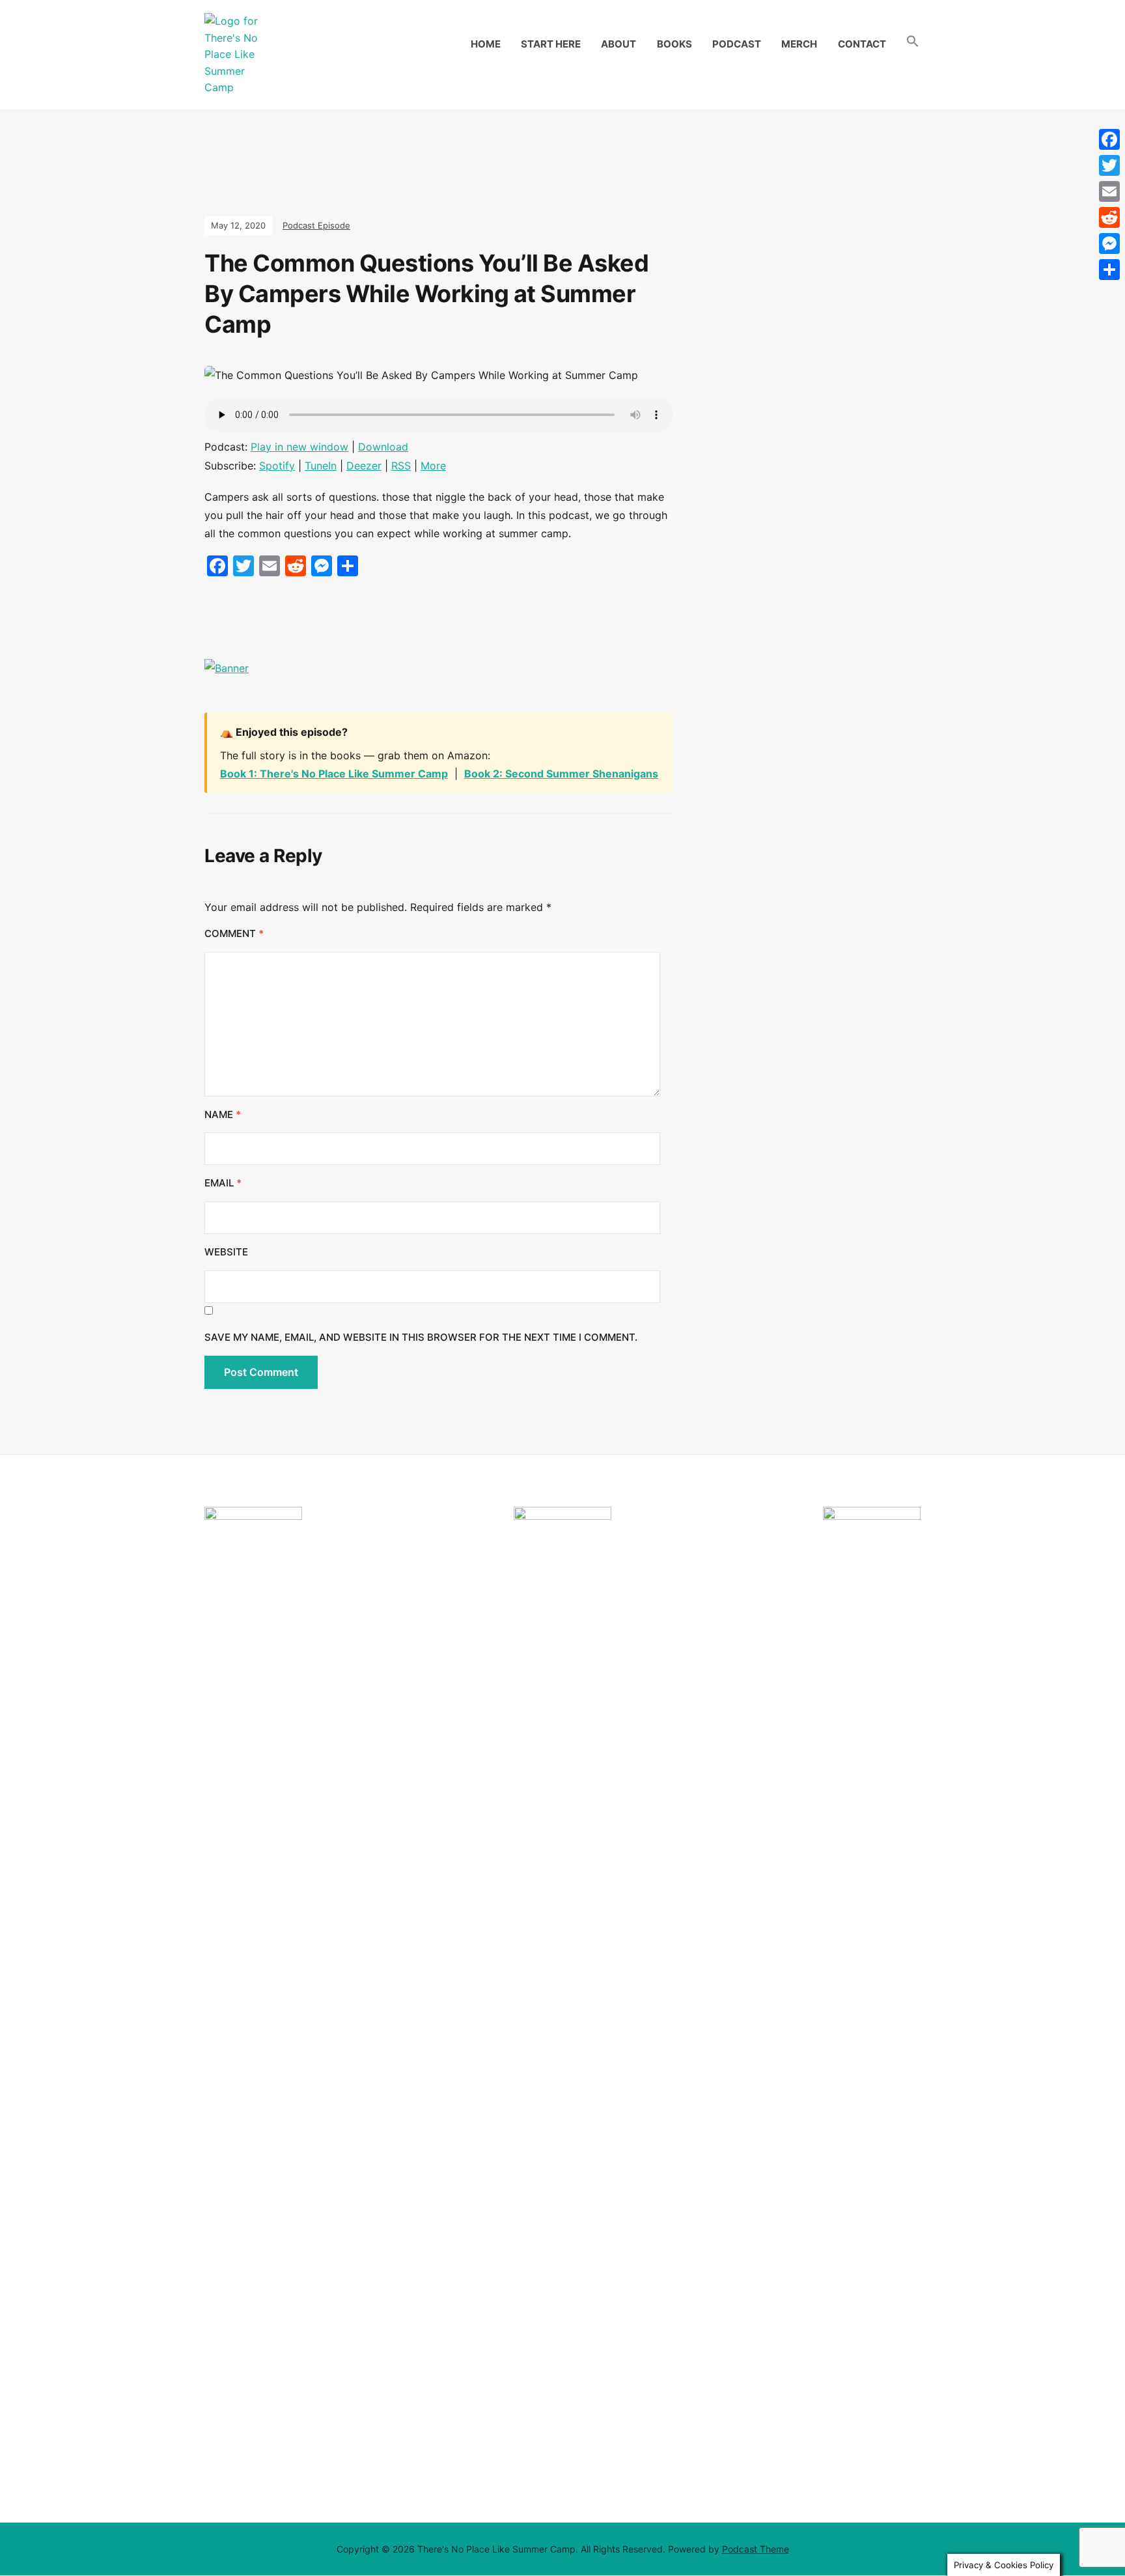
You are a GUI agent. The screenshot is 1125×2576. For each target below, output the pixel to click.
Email (223, 1183)
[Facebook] (1109, 139)
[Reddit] (1109, 217)
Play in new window (299, 447)
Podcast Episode (316, 225)
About (618, 44)
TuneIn (321, 466)
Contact (862, 44)
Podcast (737, 44)
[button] (913, 42)
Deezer (364, 466)
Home (486, 44)
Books (674, 44)
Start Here (551, 44)
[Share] (1109, 270)
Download (383, 447)
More (433, 466)
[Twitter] (1109, 165)
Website (226, 1252)
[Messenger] (1109, 244)
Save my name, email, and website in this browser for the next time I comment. (421, 1337)
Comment (234, 933)
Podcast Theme (756, 2549)
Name (223, 1114)
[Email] (1109, 191)
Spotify (277, 466)
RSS (401, 466)
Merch (799, 44)
